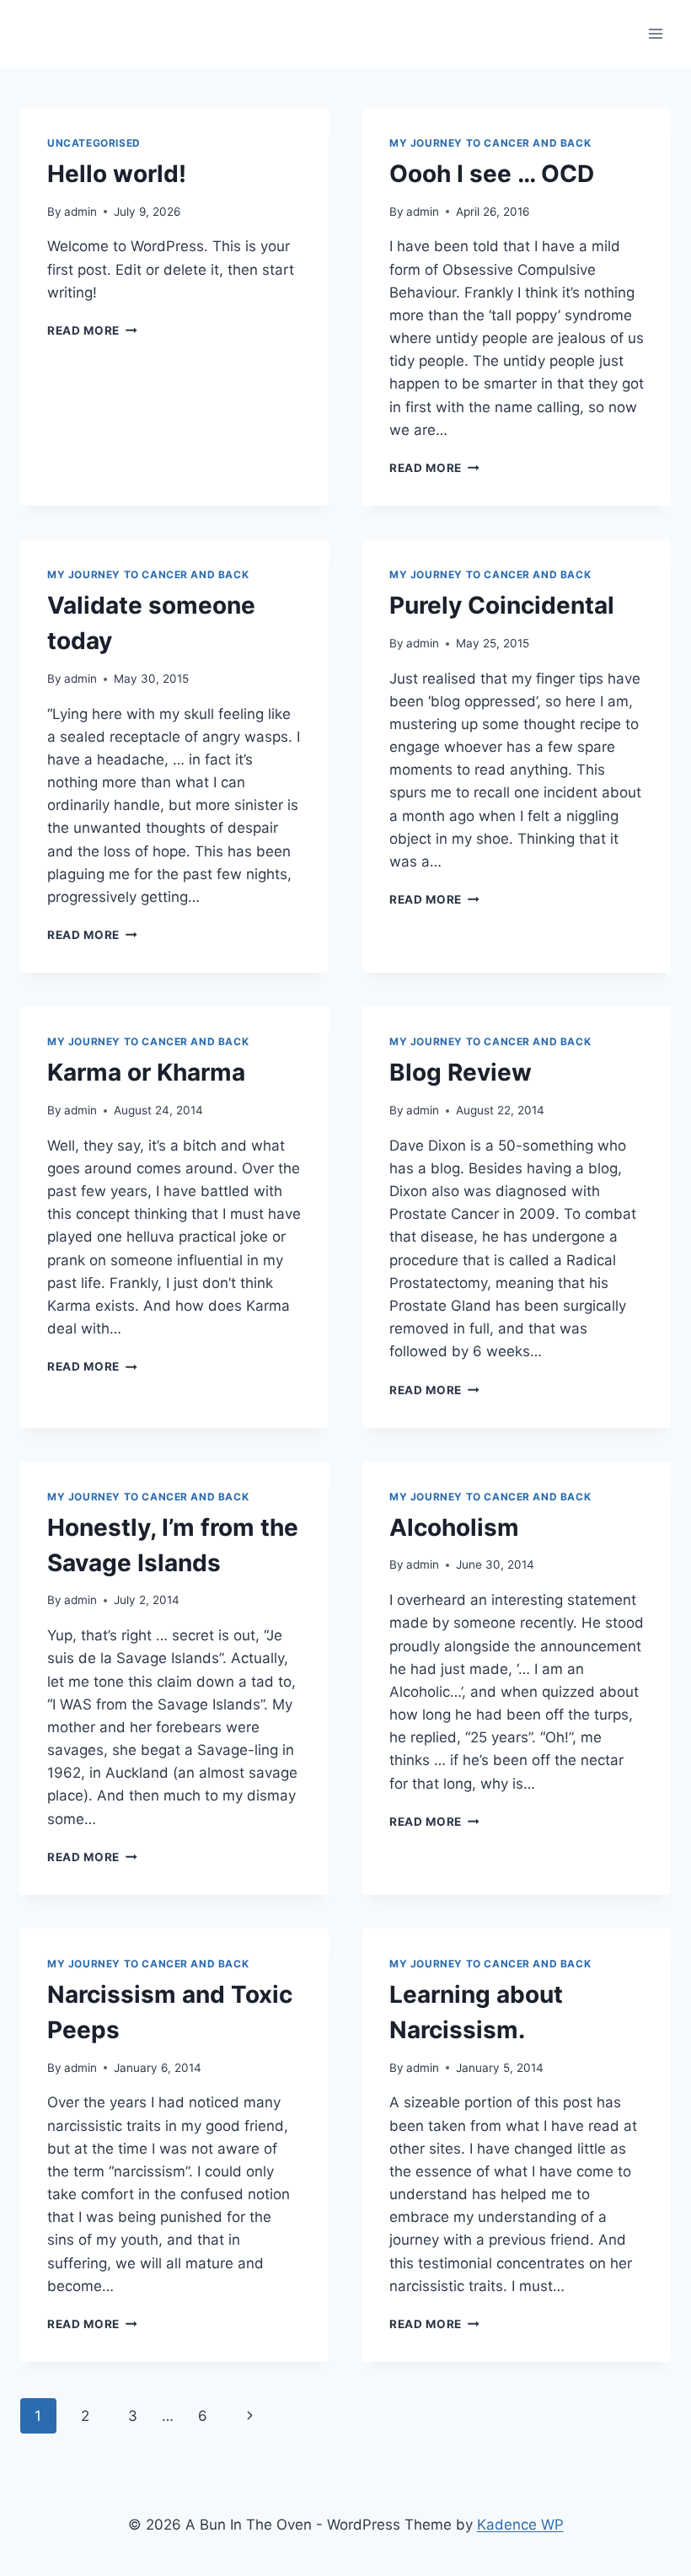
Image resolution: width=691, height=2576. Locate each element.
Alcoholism (454, 1527)
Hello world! (117, 174)
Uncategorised (94, 143)
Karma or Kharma (146, 1072)
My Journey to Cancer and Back (490, 143)
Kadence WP (520, 2525)
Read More (92, 330)
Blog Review (461, 1072)
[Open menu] (655, 33)
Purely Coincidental (502, 605)
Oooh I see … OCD (492, 174)
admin (80, 212)
